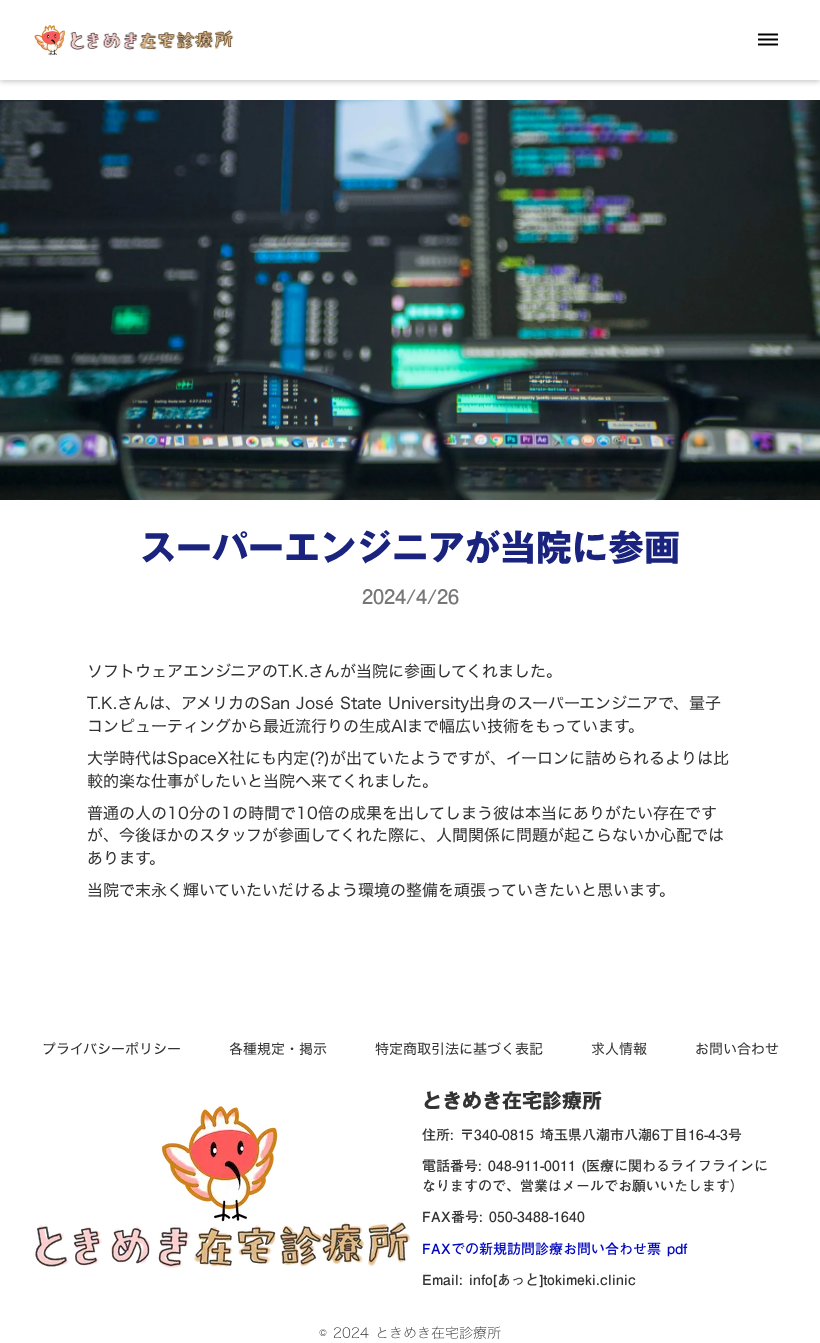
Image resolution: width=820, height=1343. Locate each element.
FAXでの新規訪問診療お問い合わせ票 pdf (554, 1250)
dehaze (768, 40)
